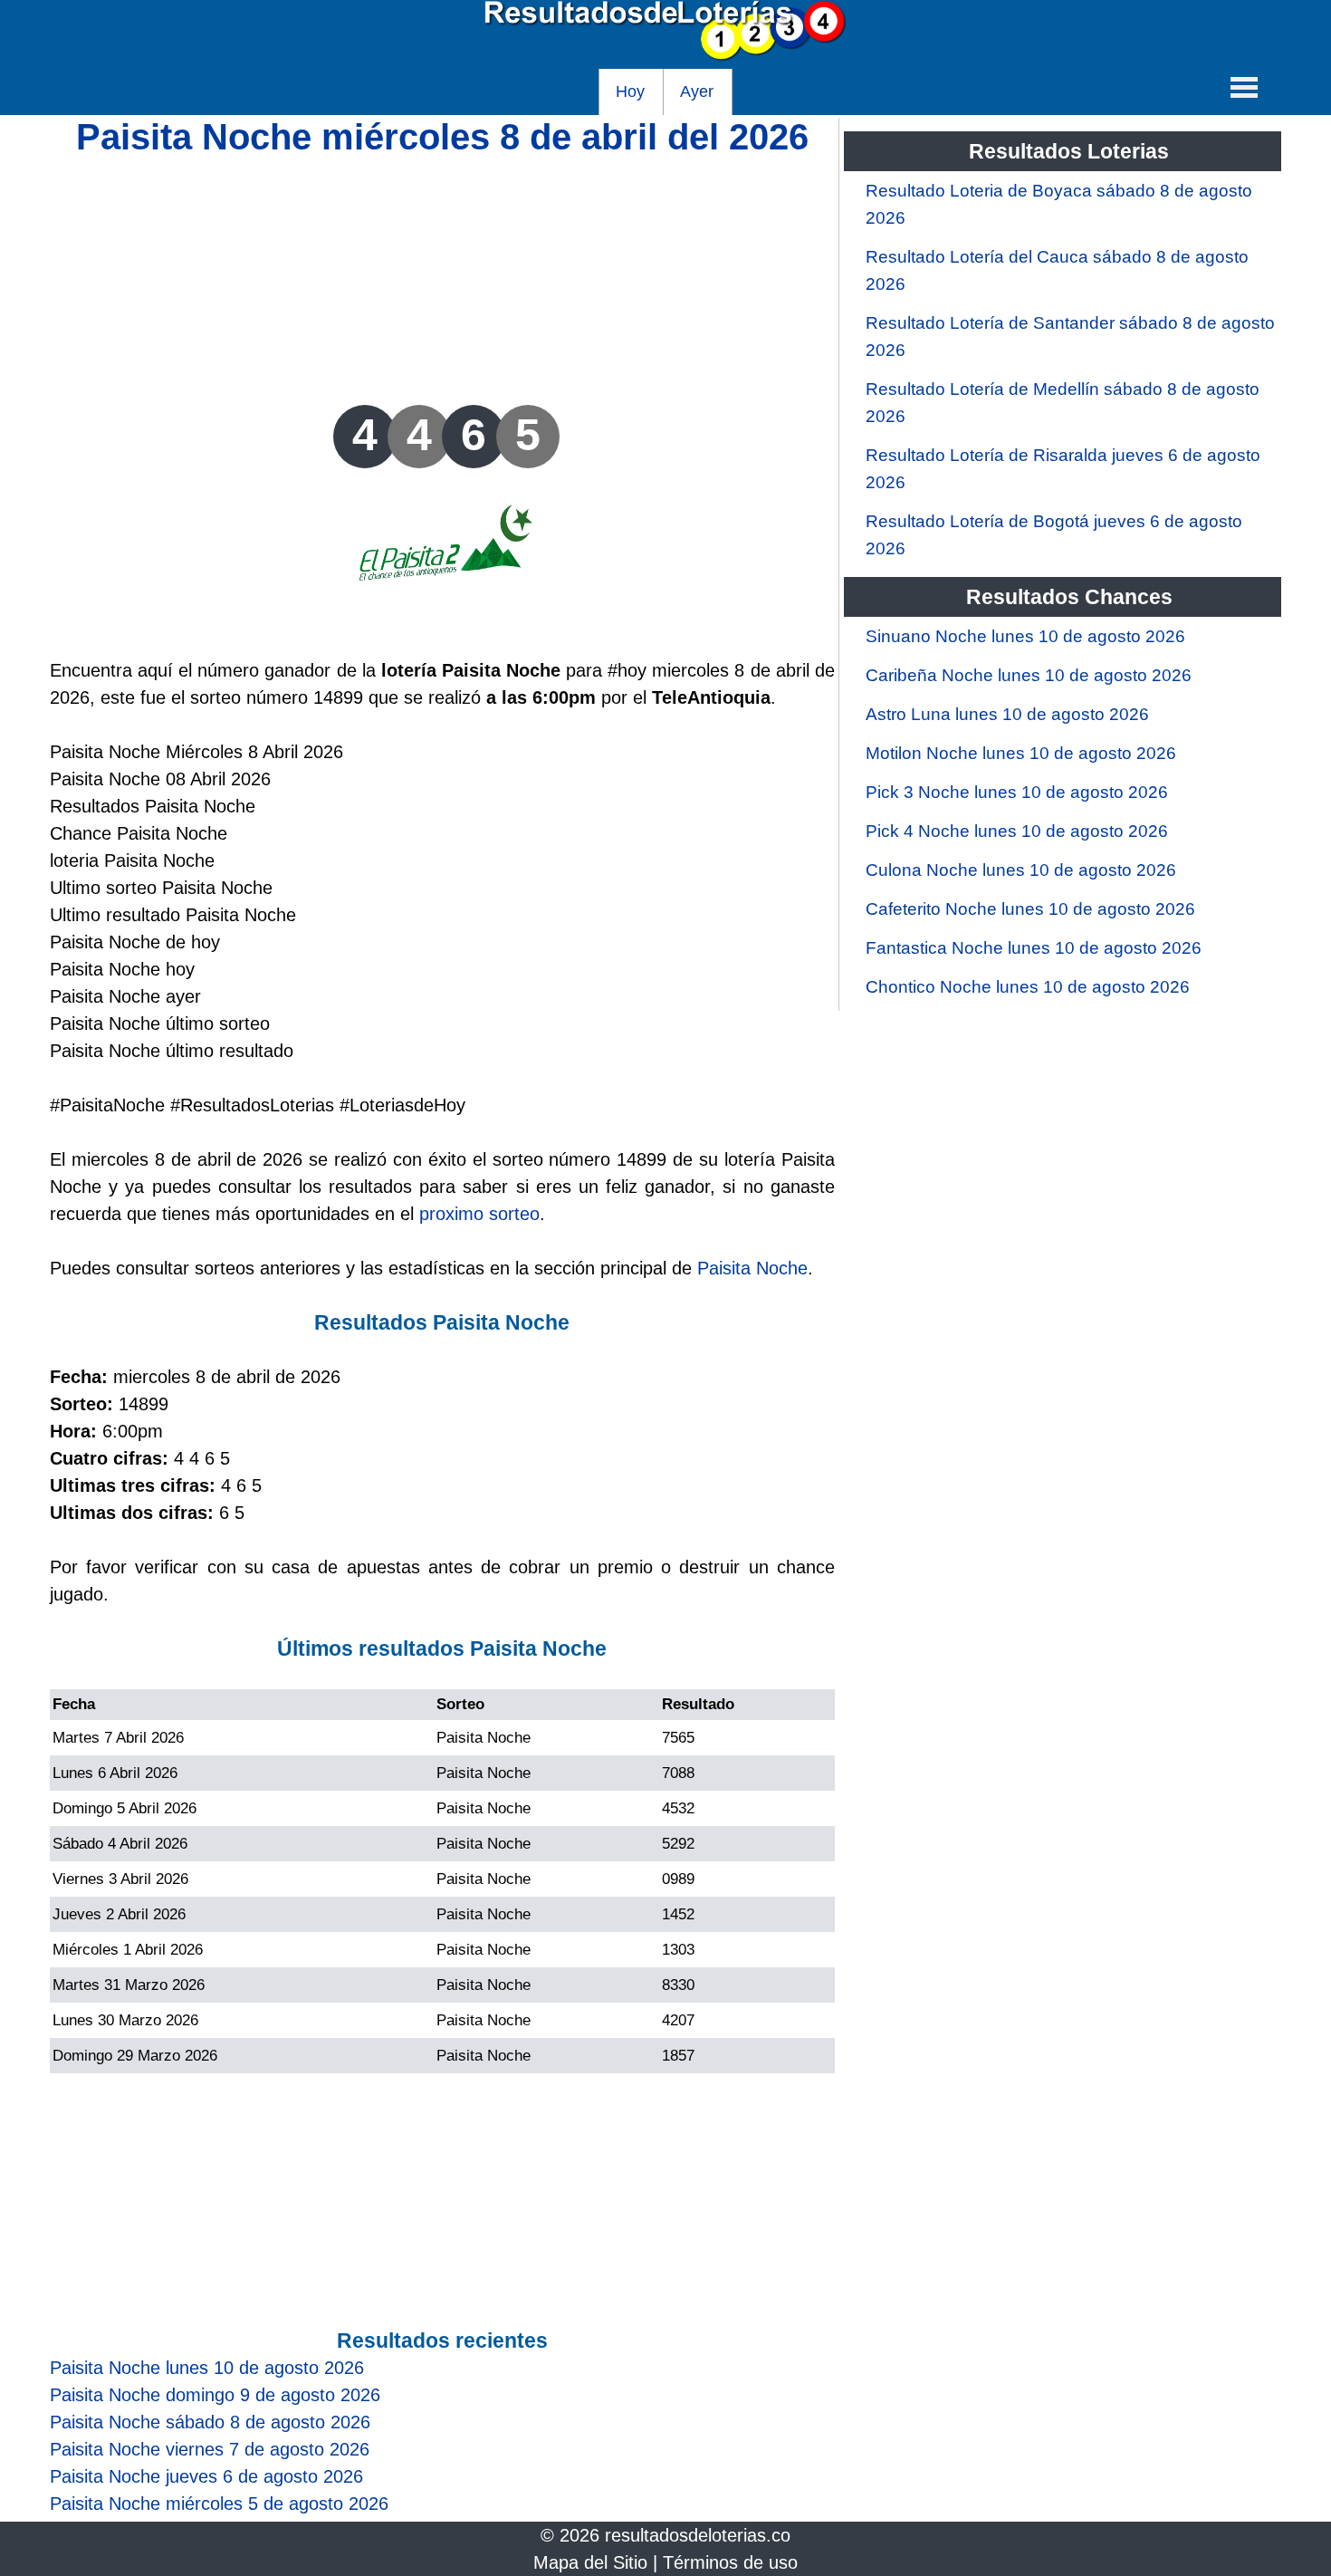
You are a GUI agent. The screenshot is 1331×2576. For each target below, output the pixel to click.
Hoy (630, 91)
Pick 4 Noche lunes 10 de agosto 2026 (1017, 831)
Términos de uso (730, 2562)
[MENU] (1244, 87)
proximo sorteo (479, 1214)
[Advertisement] (442, 278)
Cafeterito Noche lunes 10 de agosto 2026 (1030, 909)
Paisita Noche (752, 1268)
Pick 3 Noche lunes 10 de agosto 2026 (1017, 792)
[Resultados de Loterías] (665, 55)
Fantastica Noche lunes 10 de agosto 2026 (1034, 948)
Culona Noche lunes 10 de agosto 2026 (1021, 870)
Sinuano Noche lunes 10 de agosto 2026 (1025, 636)
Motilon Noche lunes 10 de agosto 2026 (1021, 753)
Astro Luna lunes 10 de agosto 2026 (1007, 714)
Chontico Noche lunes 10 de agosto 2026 (1028, 987)
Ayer (697, 91)
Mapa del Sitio (590, 2562)
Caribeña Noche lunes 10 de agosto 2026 (1029, 675)
